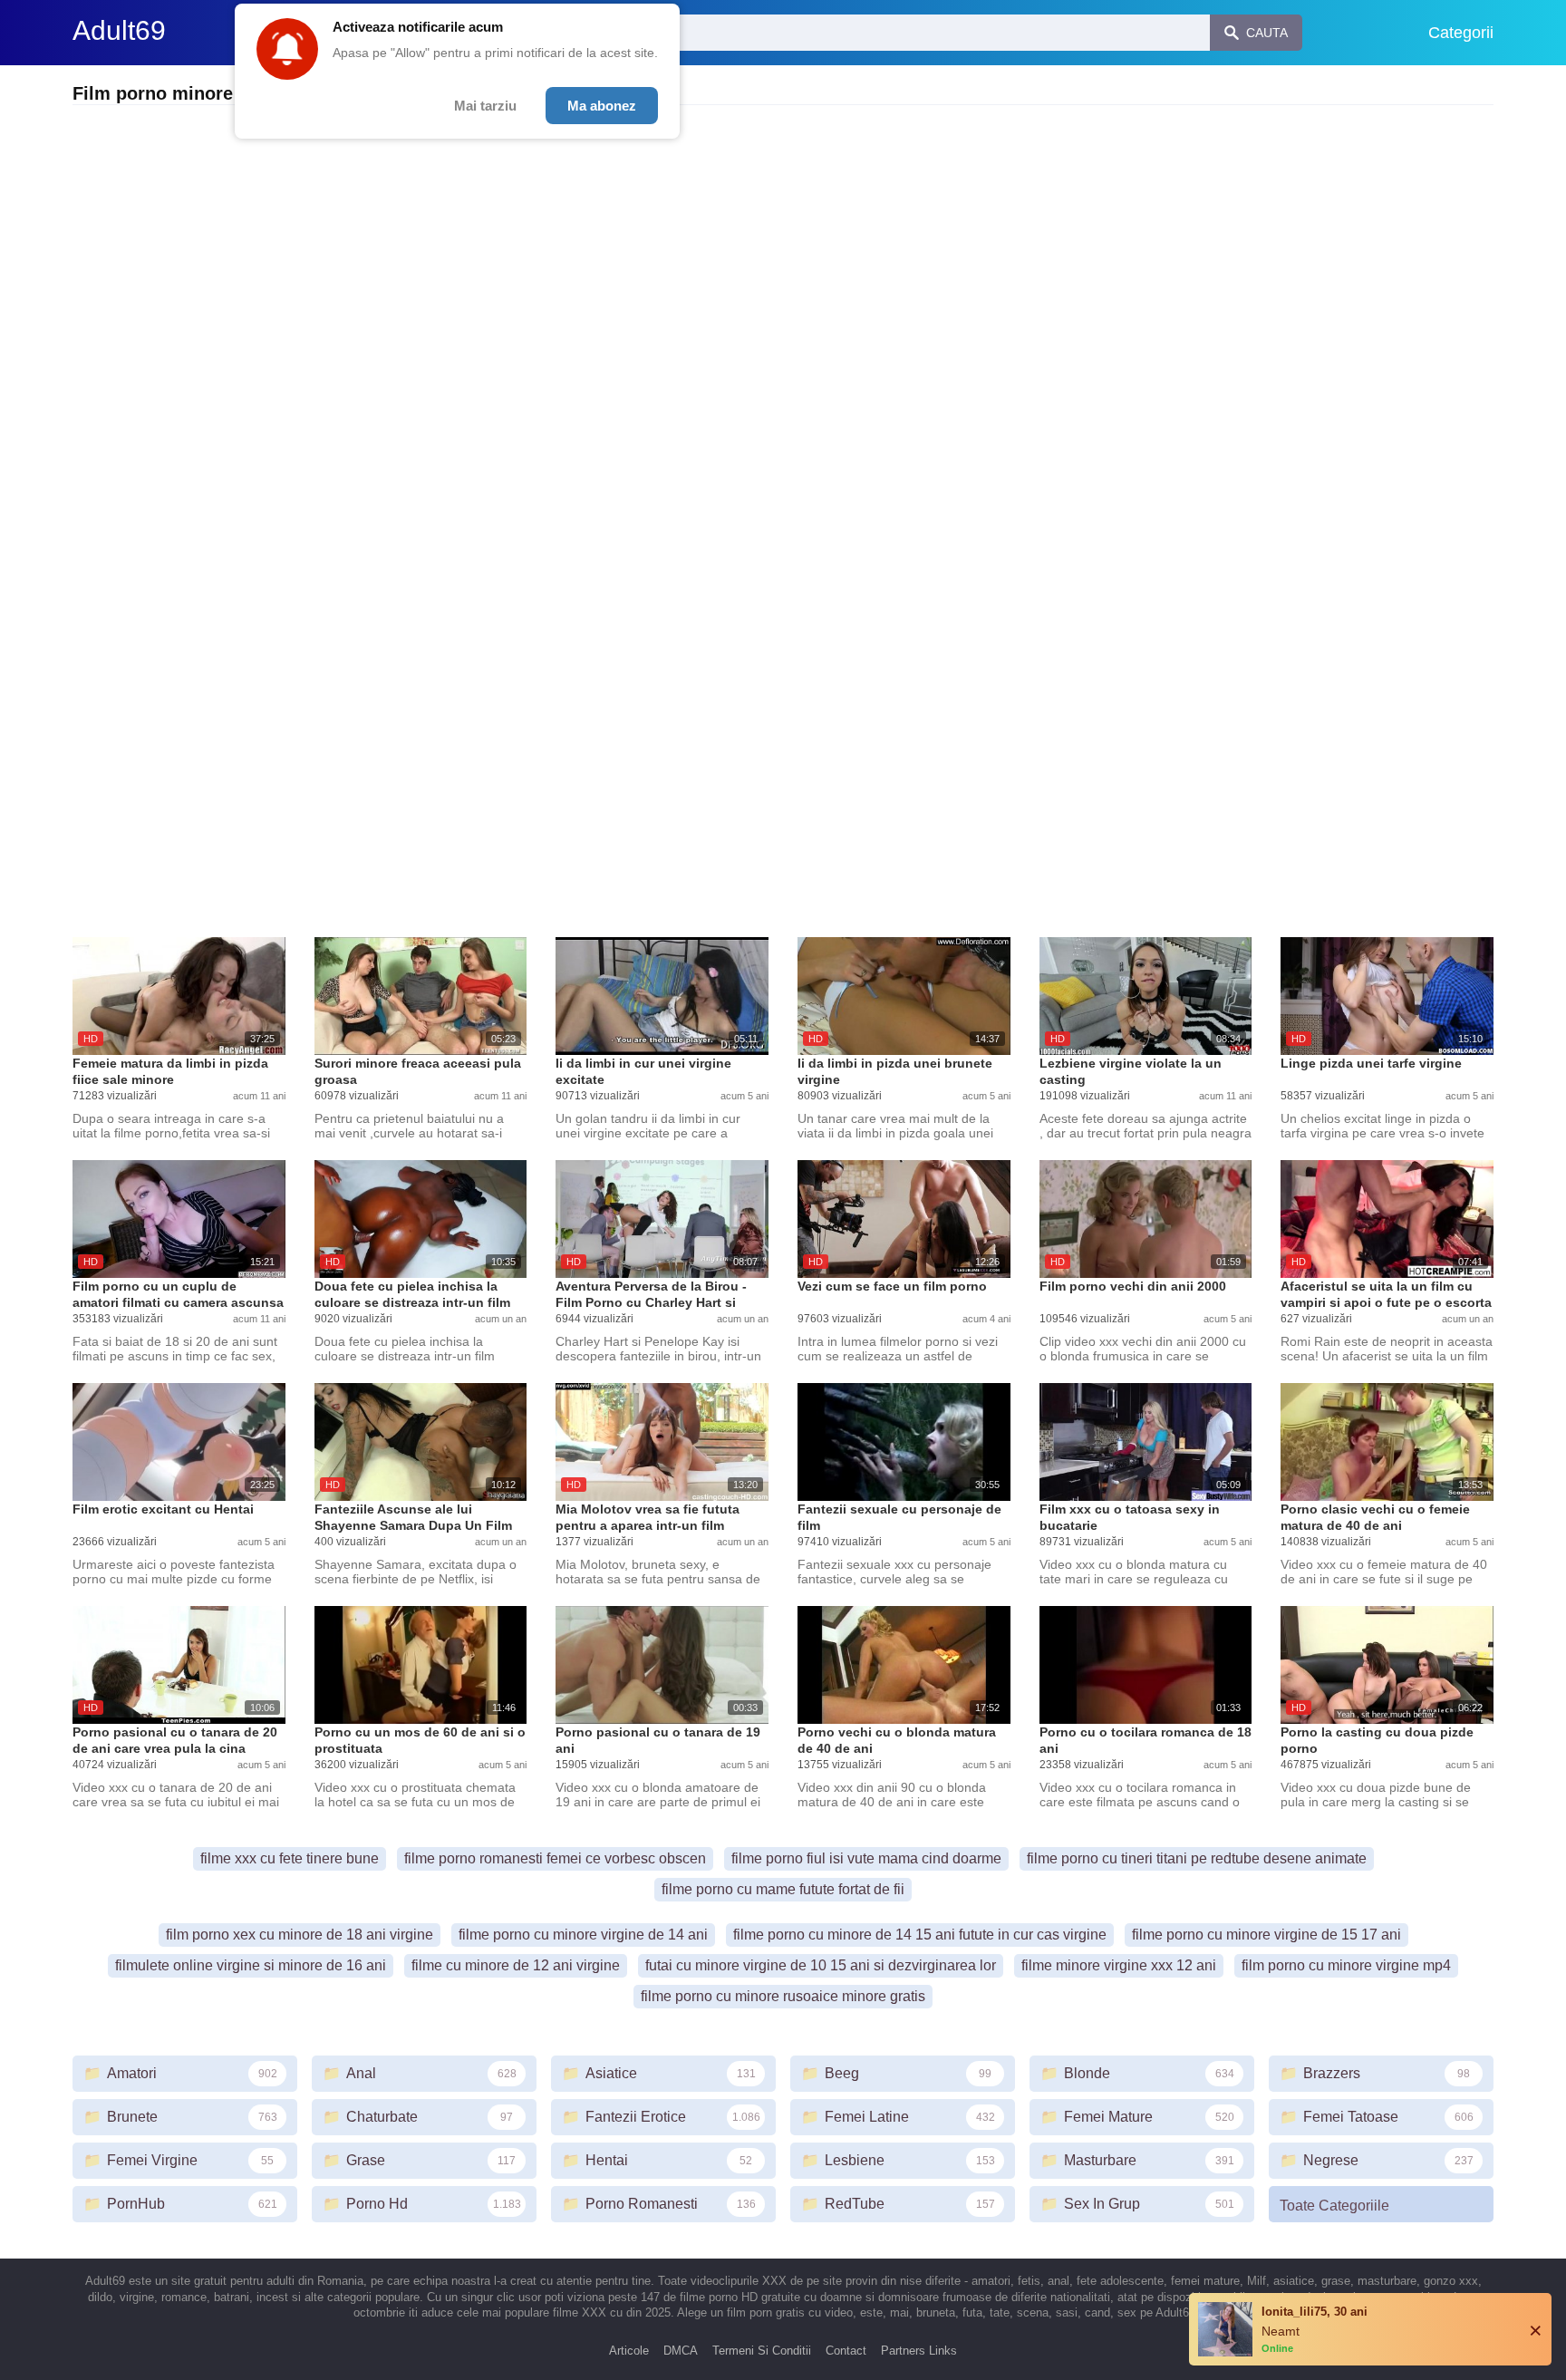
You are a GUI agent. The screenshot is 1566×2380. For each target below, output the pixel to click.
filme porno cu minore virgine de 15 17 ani (1266, 1935)
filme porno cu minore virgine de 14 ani (583, 1935)
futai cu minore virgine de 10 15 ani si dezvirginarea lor (821, 1965)
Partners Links (919, 2351)
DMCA (681, 2351)
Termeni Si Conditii (762, 2351)
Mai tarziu (485, 106)
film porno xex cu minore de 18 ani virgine (300, 1935)
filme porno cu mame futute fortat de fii (783, 1889)
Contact (846, 2351)
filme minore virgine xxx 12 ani (1119, 1965)
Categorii (1461, 33)
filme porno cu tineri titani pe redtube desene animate (1197, 1858)
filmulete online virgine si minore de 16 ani (251, 1965)
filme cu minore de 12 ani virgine (516, 1965)
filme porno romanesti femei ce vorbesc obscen (555, 1858)
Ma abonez (602, 106)
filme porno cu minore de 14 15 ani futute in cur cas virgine (920, 1935)
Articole (629, 2351)
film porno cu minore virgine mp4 (1346, 1965)
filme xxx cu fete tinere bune (290, 1858)
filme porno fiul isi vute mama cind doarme (866, 1858)
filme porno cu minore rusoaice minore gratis (783, 1996)
